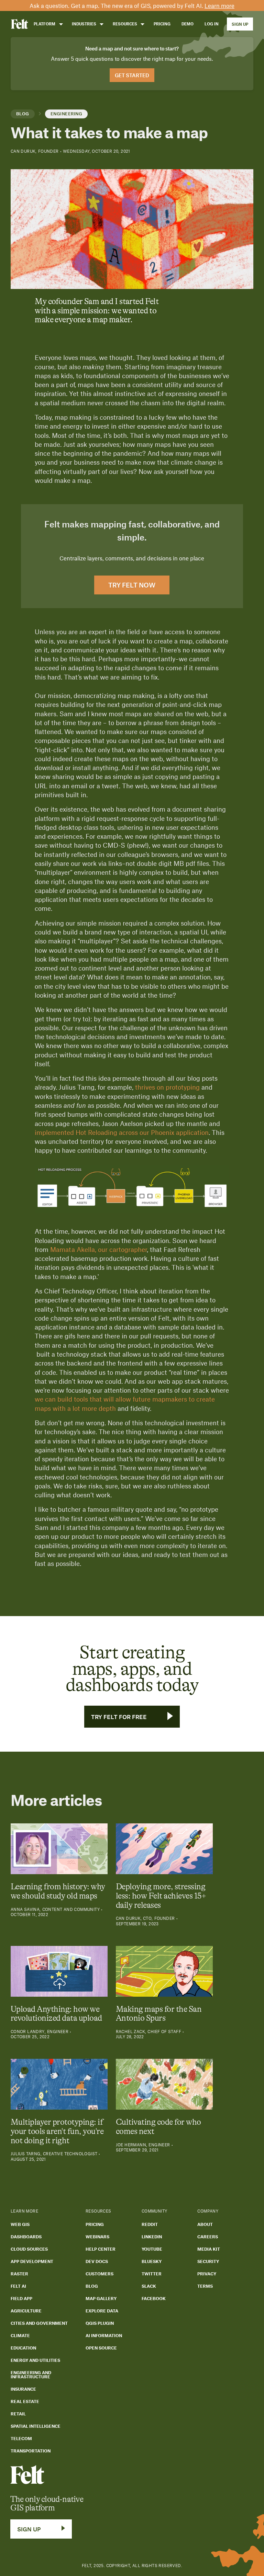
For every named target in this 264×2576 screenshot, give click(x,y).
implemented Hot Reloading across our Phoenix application (122, 1132)
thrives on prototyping (167, 1087)
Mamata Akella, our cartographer (98, 1249)
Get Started (132, 75)
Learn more (219, 5)
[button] (47, 24)
